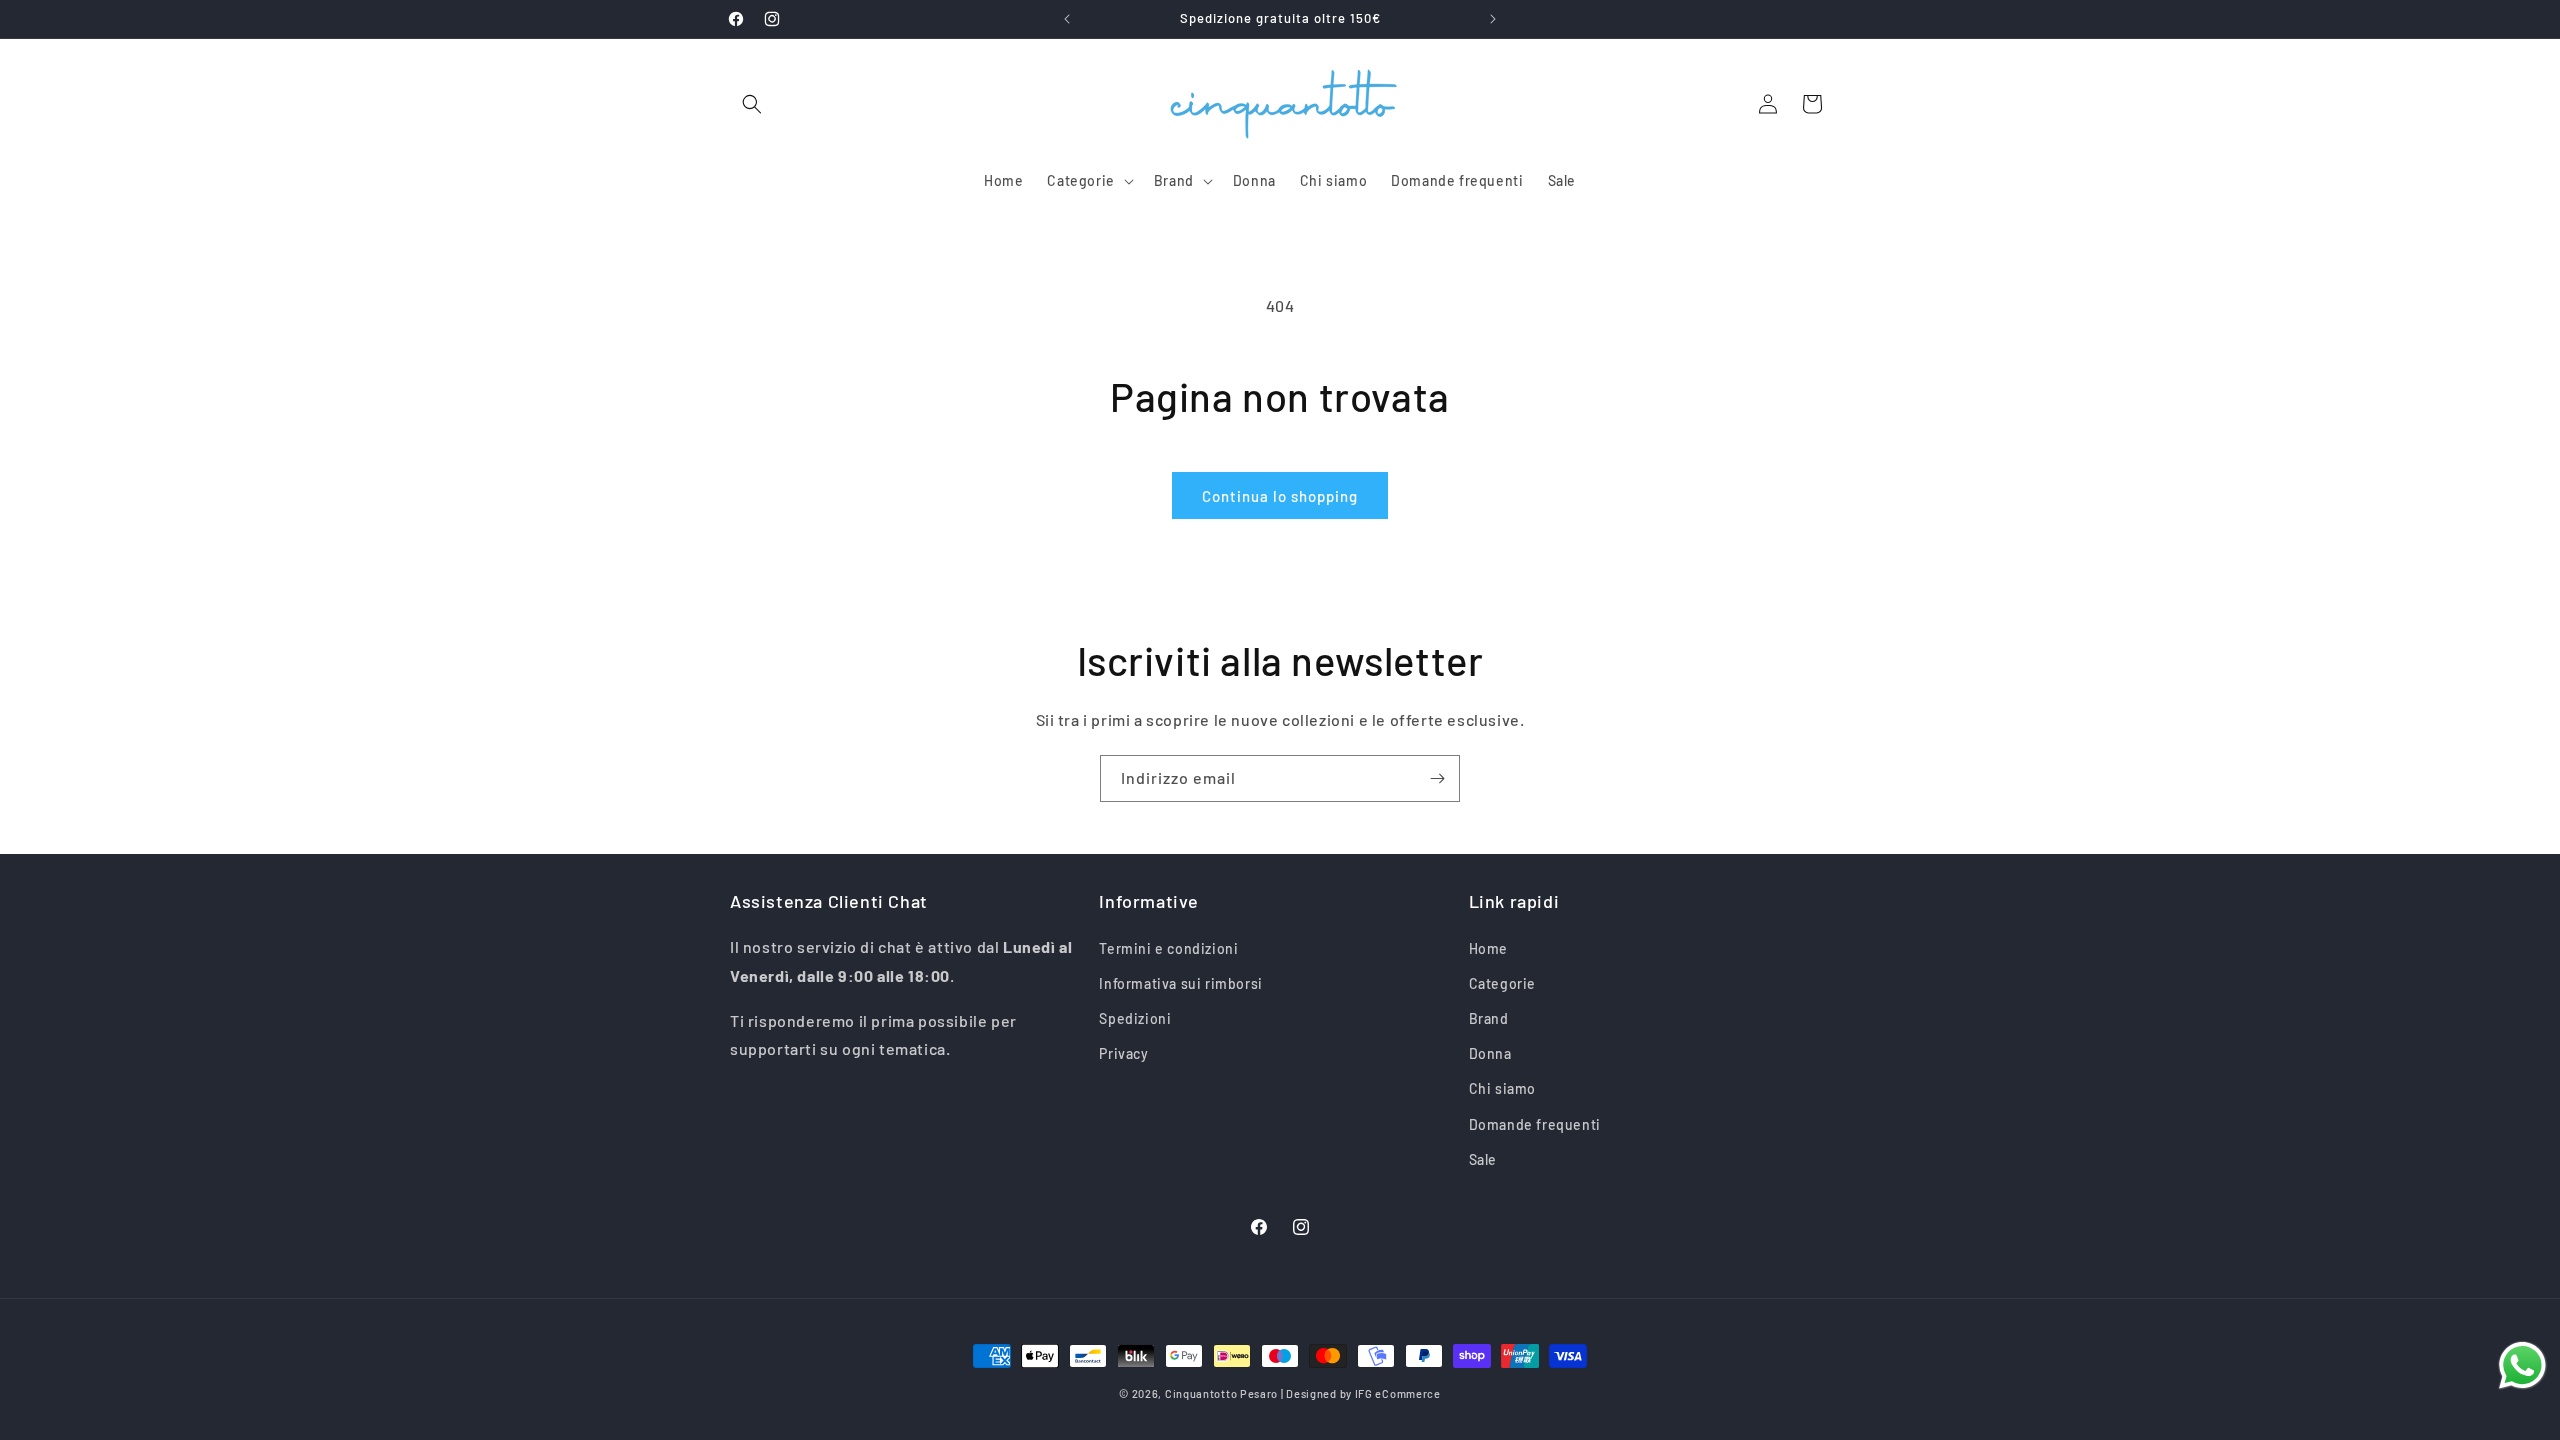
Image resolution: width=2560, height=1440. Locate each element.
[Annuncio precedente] (1067, 19)
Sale (1483, 1158)
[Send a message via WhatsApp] (2522, 1365)
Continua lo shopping (1280, 496)
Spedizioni (1135, 1017)
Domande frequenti (1535, 1123)
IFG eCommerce (1398, 1393)
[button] (752, 104)
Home (1488, 947)
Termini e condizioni (1168, 947)
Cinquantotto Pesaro (1221, 1393)
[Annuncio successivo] (1493, 19)
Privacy (1123, 1053)
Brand (1489, 1017)
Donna (1490, 1053)
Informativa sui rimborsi (1180, 982)
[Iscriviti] (1437, 778)
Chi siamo (1502, 1088)
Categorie (1502, 982)
